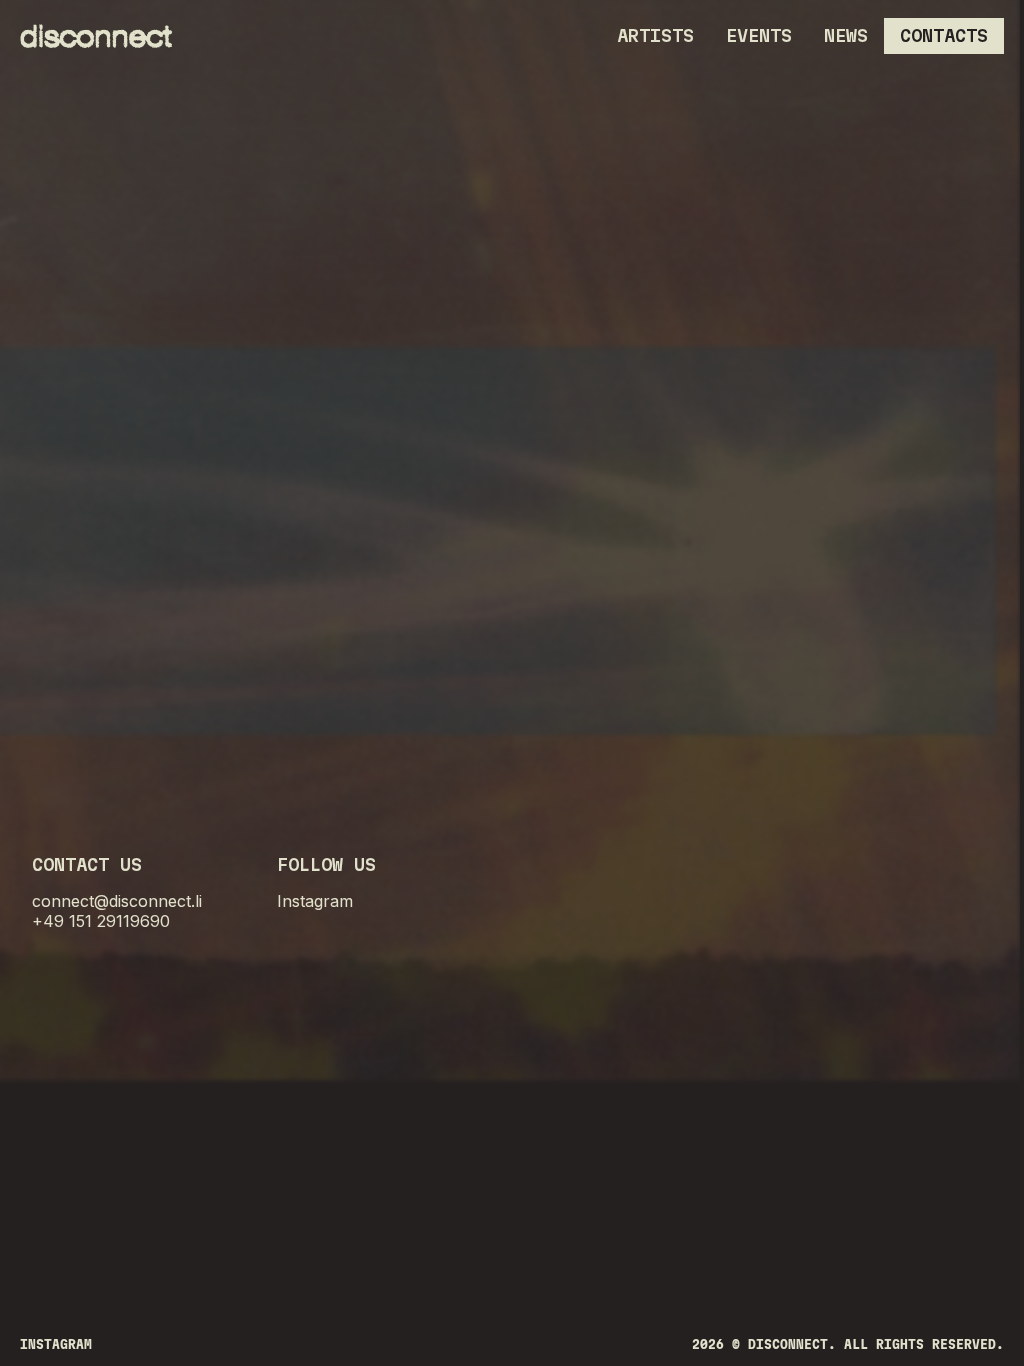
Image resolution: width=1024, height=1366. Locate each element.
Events (759, 35)
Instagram (315, 901)
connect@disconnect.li (117, 901)
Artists (655, 35)
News (846, 35)
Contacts (944, 35)
